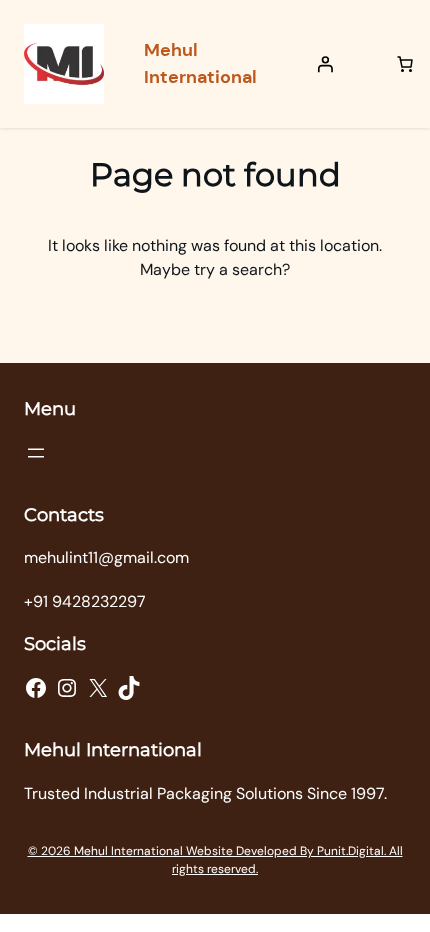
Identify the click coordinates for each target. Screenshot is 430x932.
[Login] (325, 64)
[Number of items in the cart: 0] (405, 64)
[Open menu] (36, 453)
